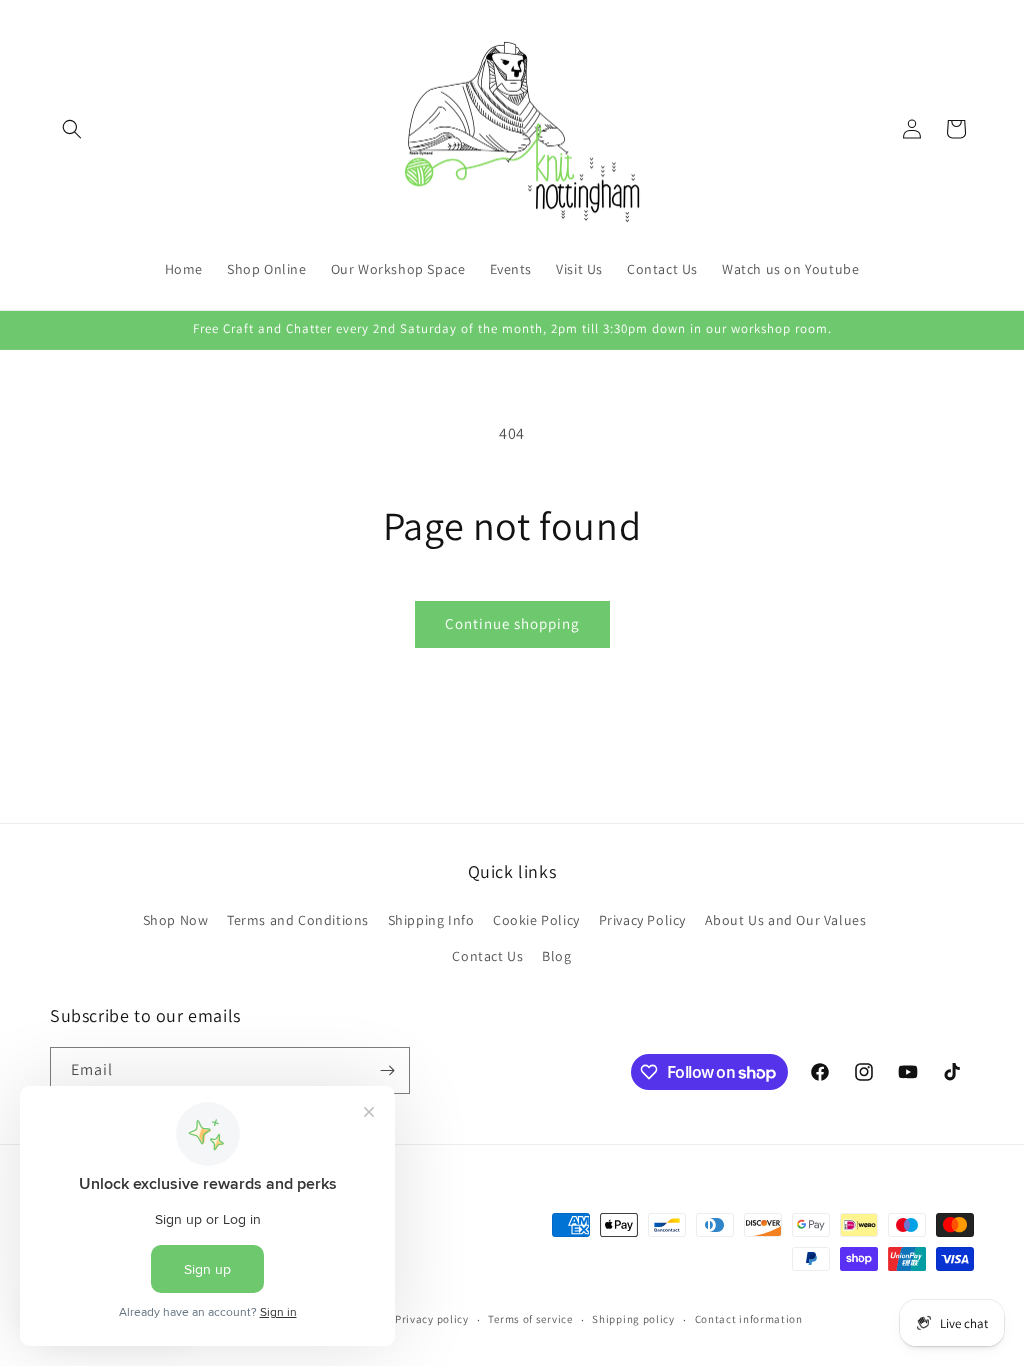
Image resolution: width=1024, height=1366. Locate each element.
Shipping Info (431, 920)
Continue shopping (512, 623)
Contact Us (487, 956)
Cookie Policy (536, 920)
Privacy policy (432, 1319)
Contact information (749, 1319)
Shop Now (176, 920)
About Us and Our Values (786, 920)
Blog (556, 956)
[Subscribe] (387, 1070)
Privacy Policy (642, 920)
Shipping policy (633, 1319)
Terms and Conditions (298, 920)
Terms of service (530, 1319)
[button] (72, 129)
